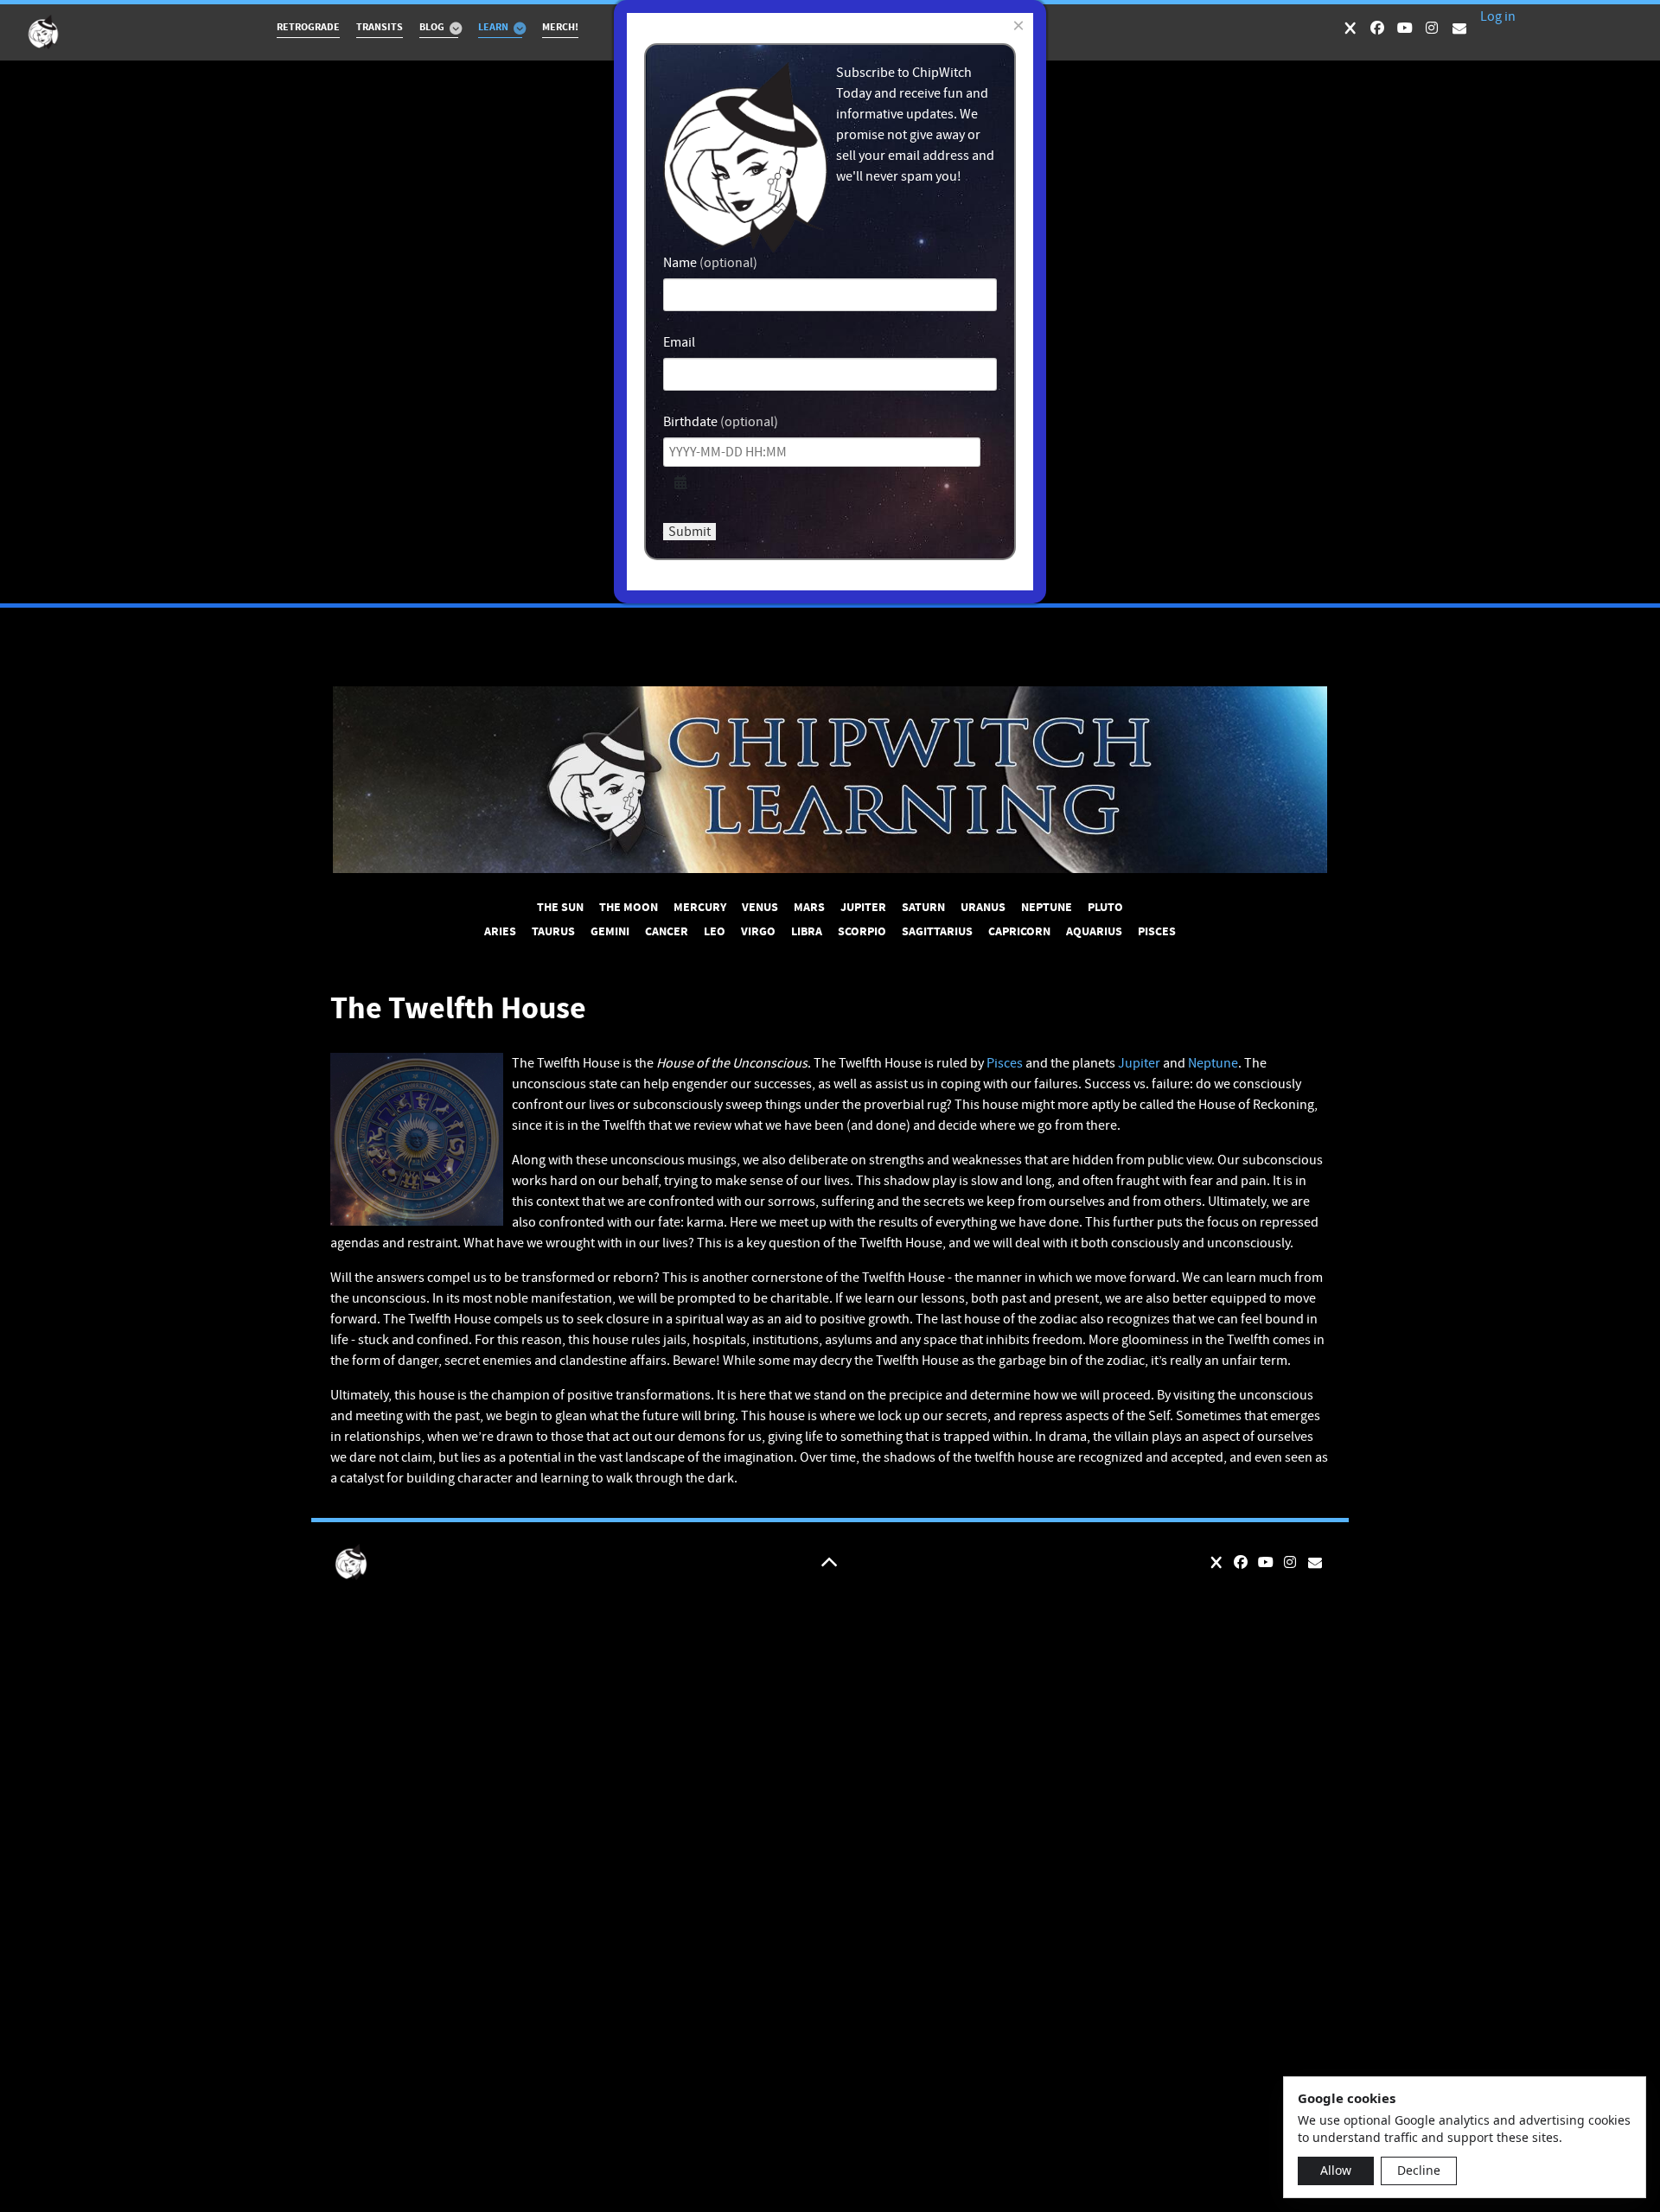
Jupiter (1139, 1063)
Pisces (1005, 1063)
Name (680, 263)
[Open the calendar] (680, 483)
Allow (1336, 2170)
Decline (1419, 2170)
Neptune (1213, 1063)
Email (679, 342)
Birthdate (690, 422)
